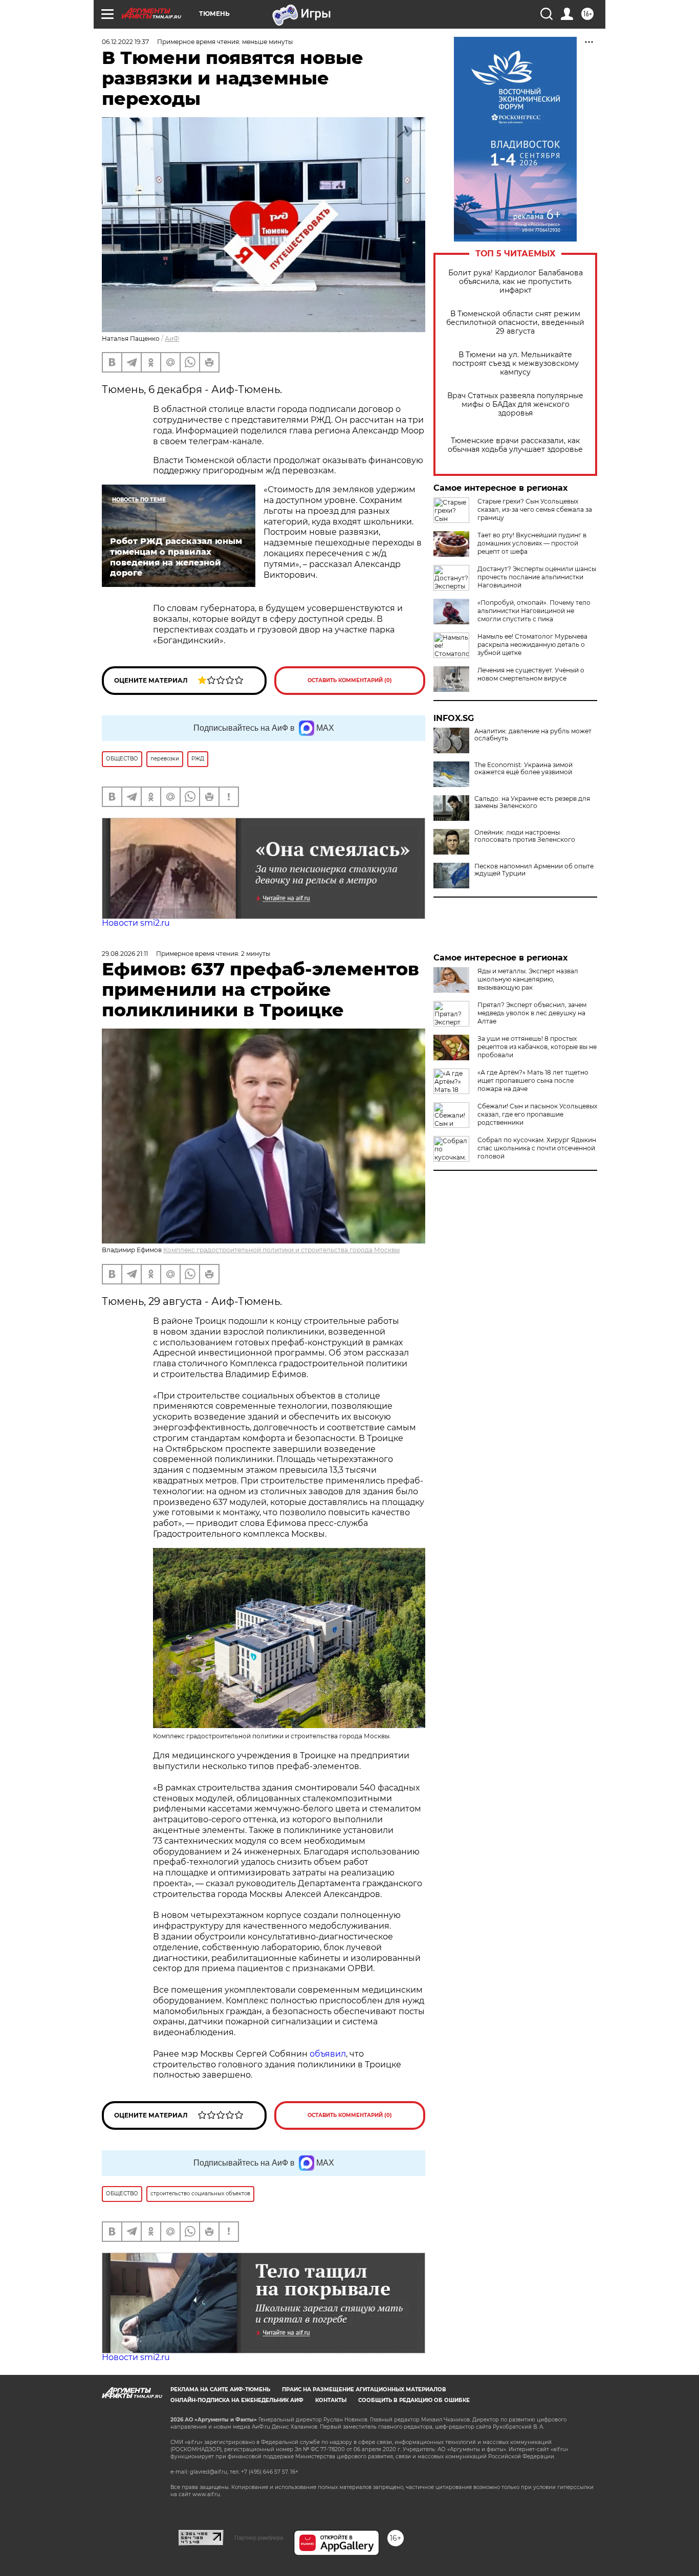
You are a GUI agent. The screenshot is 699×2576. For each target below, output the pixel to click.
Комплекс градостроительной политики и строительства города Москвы (281, 1250)
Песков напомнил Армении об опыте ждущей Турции (534, 870)
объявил (328, 2054)
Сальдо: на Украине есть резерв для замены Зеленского (532, 802)
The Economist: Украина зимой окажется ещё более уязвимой (523, 769)
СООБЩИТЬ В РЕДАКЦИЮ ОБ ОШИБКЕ (414, 2400)
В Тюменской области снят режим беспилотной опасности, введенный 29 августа (515, 323)
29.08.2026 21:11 (125, 954)
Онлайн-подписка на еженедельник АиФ (237, 2400)
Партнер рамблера (259, 2538)
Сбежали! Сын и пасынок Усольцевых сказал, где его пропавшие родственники (537, 1114)
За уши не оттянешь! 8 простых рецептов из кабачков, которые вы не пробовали (537, 1047)
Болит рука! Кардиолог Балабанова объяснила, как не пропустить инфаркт (516, 282)
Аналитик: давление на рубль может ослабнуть (533, 735)
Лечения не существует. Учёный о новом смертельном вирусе (531, 674)
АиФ (172, 339)
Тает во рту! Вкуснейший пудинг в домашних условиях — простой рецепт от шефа (532, 543)
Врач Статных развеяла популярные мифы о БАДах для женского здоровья (515, 405)
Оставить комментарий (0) (350, 680)
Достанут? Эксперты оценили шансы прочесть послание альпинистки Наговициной (537, 577)
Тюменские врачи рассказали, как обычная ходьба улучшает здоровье (515, 445)
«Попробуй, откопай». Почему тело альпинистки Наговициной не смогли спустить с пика (534, 611)
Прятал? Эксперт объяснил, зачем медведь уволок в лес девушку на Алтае (532, 1013)
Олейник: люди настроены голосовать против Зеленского (525, 836)
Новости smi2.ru (136, 923)
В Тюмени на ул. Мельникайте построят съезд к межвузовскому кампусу (516, 364)
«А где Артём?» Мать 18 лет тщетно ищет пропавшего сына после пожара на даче (533, 1080)
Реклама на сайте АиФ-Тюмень (220, 2389)
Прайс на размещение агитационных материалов (364, 2389)
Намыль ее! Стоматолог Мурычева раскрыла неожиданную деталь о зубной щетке (532, 645)
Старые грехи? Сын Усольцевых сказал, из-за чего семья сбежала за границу (535, 509)
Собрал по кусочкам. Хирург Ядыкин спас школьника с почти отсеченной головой (537, 1148)
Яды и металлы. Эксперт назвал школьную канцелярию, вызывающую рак (528, 979)
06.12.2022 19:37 (125, 42)
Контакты (331, 2400)
